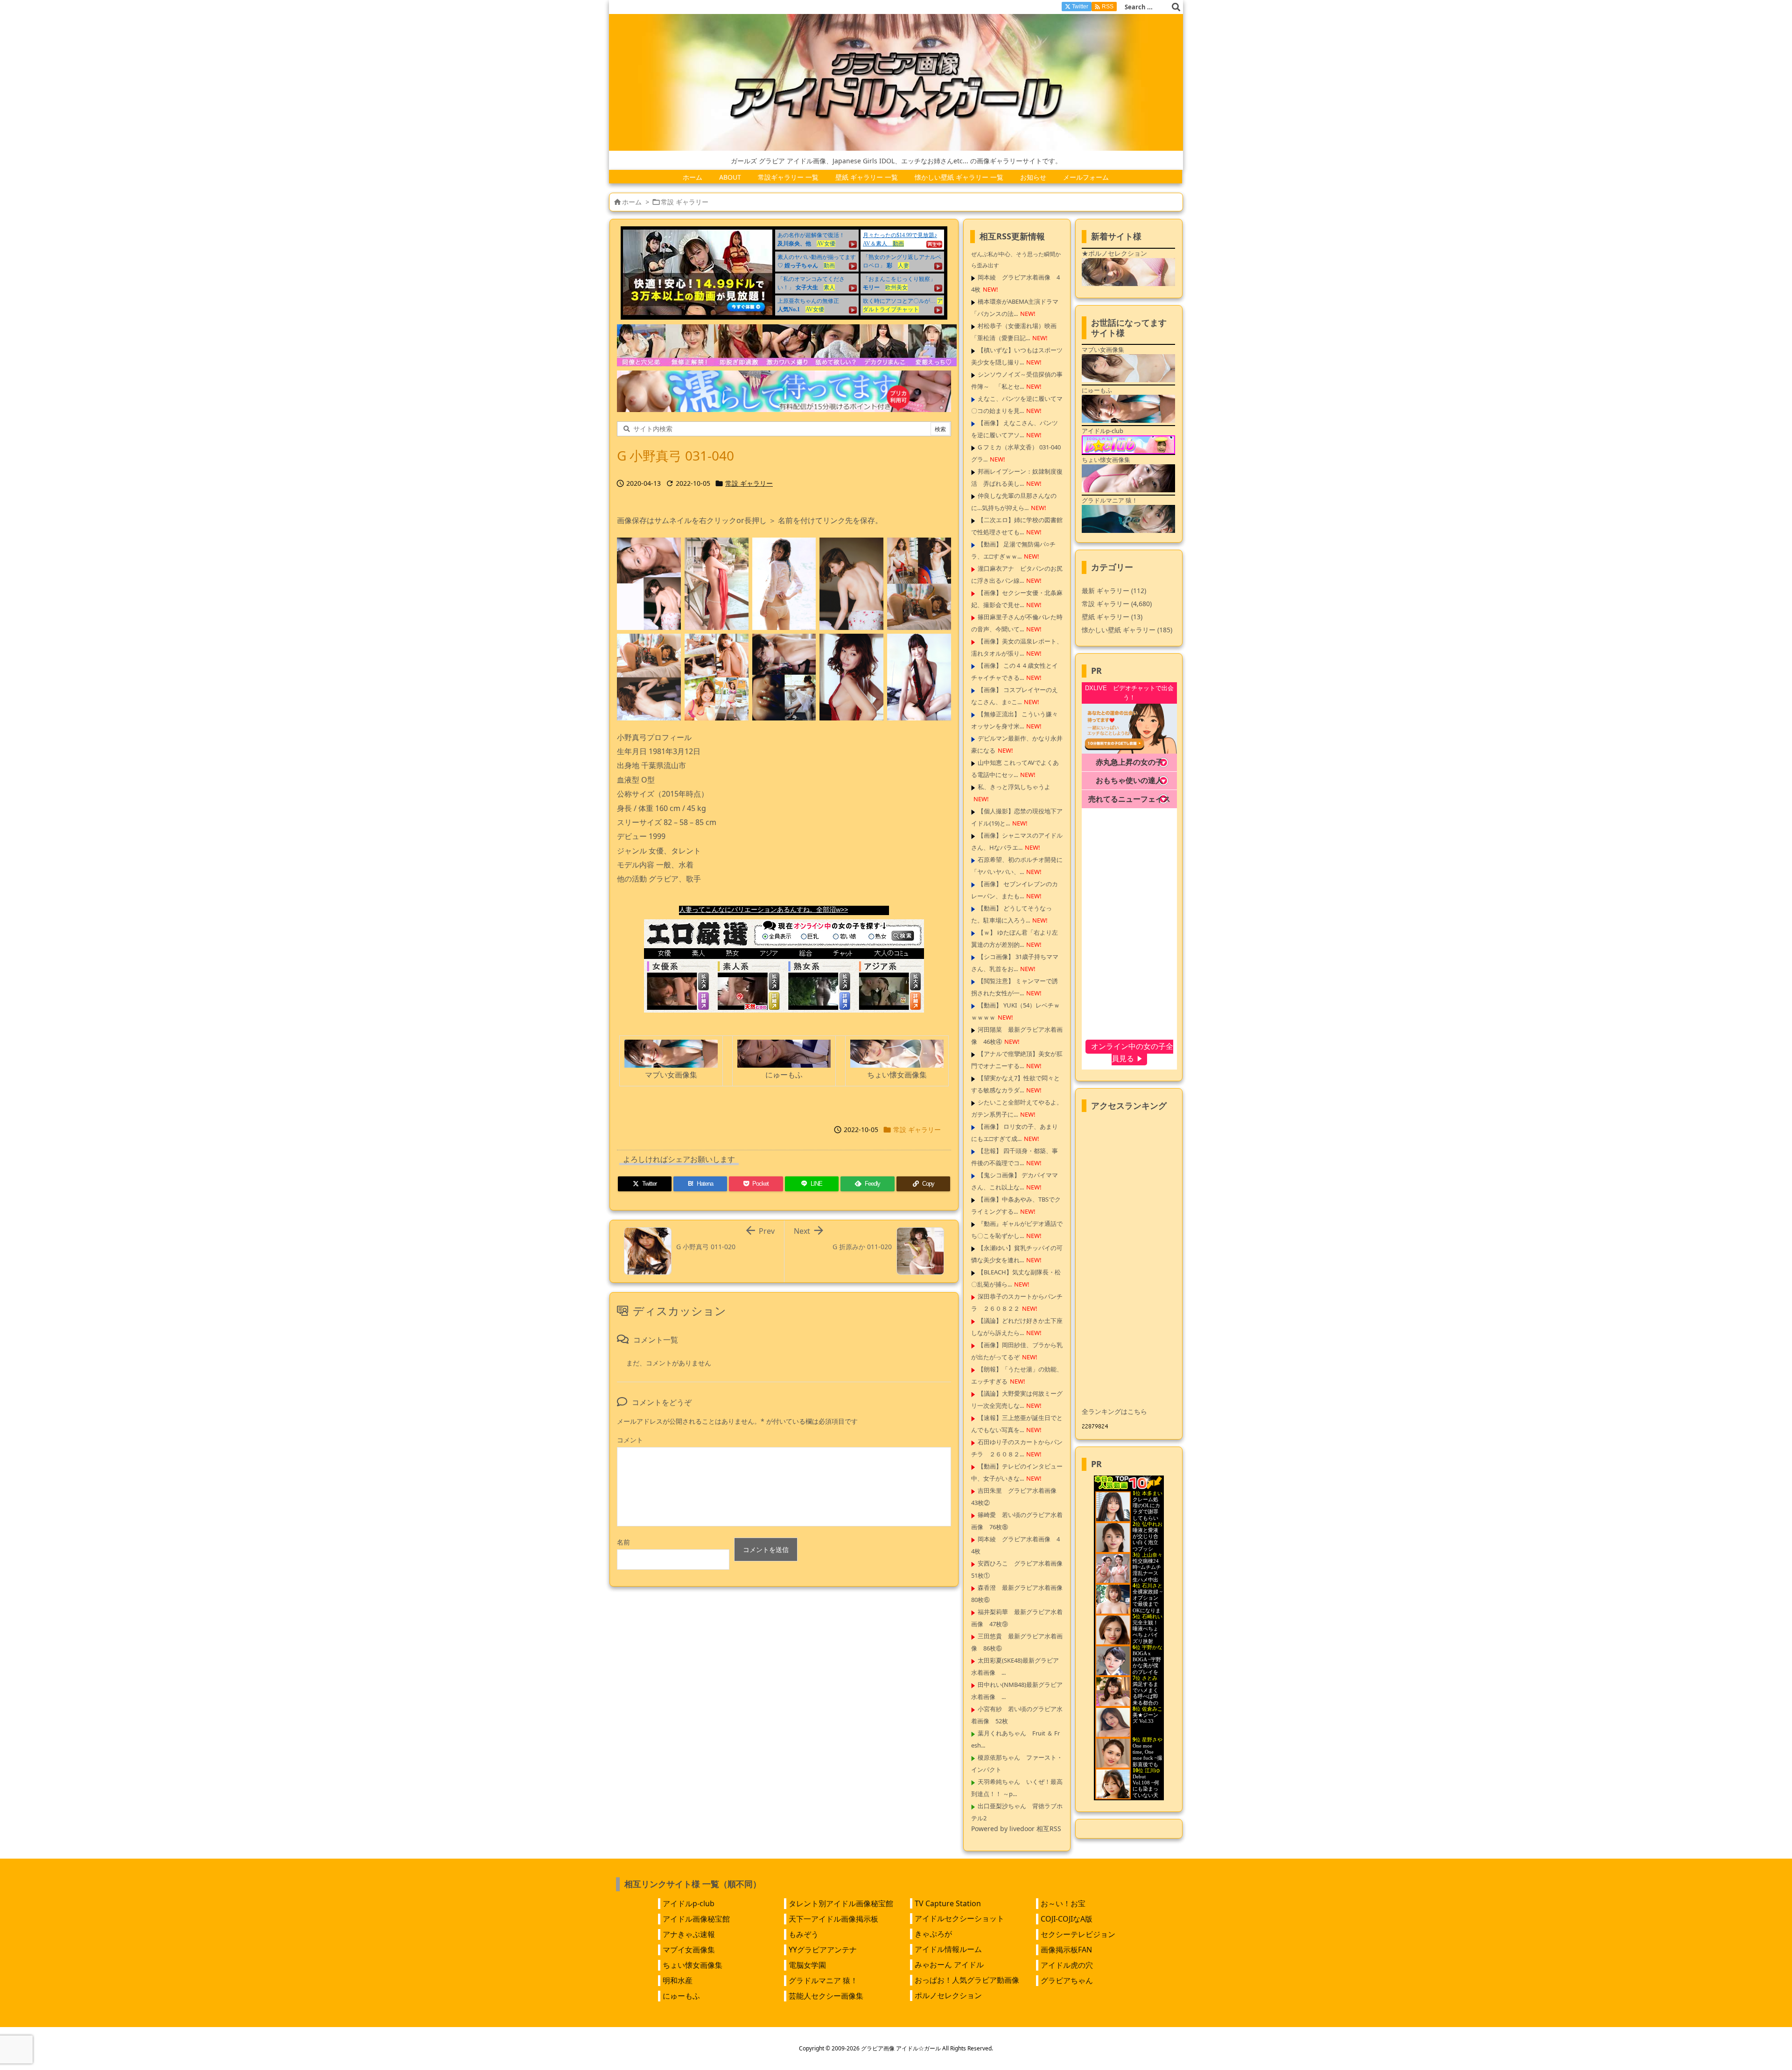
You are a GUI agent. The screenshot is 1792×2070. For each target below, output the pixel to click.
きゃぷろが (933, 1934)
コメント (630, 1440)
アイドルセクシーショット (959, 1918)
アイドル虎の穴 (1067, 1965)
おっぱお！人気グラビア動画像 (967, 1980)
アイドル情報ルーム (948, 1949)
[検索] (1176, 7)
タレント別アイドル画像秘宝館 (841, 1903)
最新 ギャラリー (1114, 591)
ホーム (632, 202)
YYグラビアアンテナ (823, 1950)
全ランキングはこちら (1114, 1411)
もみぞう (804, 1934)
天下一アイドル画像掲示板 (833, 1919)
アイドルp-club (689, 1903)
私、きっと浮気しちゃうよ (1014, 787)
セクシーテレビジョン (1078, 1934)
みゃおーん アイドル (949, 1965)
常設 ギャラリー (685, 202)
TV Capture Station (948, 1903)
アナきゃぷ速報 (689, 1934)
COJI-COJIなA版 (1067, 1919)
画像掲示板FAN (1066, 1950)
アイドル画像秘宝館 (696, 1919)
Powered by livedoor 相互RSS (1016, 1829)
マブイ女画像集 (689, 1950)
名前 (623, 1542)
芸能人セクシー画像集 (826, 1996)
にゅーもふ (681, 1996)
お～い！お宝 (1063, 1903)
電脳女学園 (807, 1965)
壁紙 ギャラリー (1112, 617)
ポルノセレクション (948, 1995)
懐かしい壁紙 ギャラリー (1127, 630)
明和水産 (678, 1980)
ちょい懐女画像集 (693, 1965)
